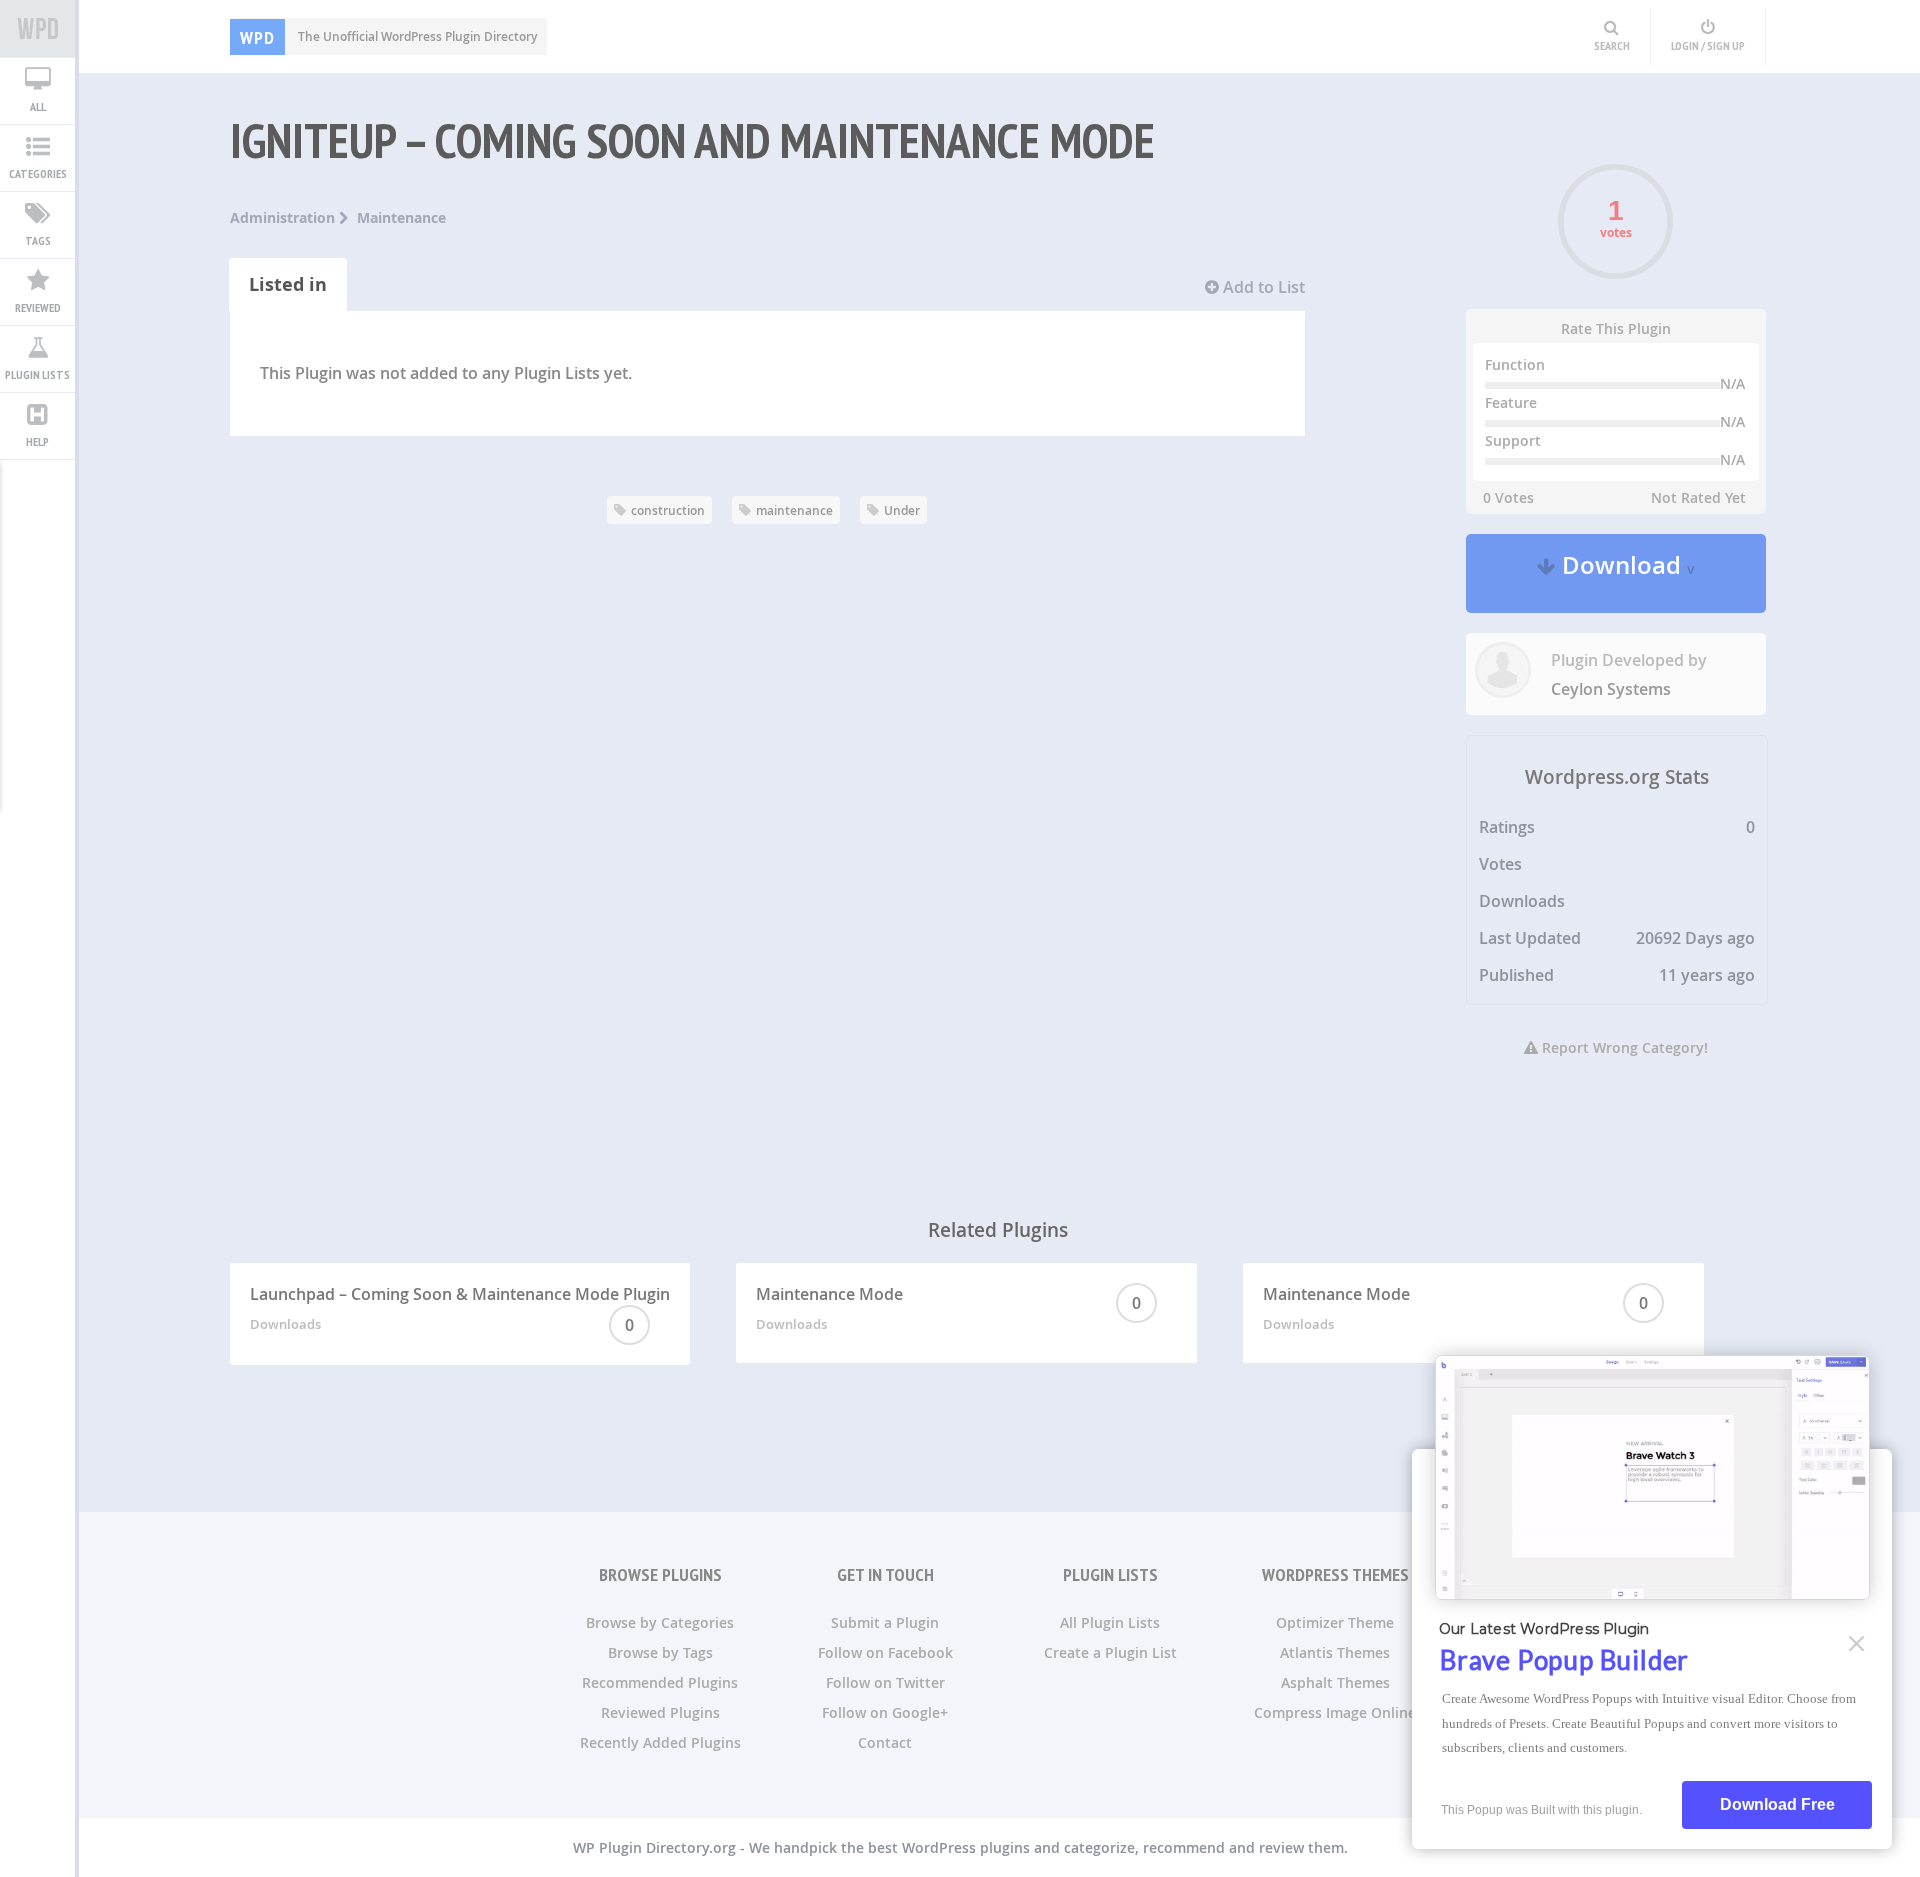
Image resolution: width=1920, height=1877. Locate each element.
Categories (38, 173)
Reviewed (38, 307)
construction (668, 510)
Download (1625, 573)
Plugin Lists (37, 374)
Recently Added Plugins (660, 1742)
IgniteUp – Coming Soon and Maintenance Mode (692, 140)
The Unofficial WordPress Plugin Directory (388, 36)
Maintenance (401, 217)
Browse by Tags (660, 1652)
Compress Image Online (1335, 1712)
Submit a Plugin (885, 1622)
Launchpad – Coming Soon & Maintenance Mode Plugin (460, 1309)
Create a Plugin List (1110, 1652)
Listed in (288, 284)
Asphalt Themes (1335, 1682)
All (38, 106)
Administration (284, 217)
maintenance (794, 510)
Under (902, 510)
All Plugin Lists (1110, 1622)
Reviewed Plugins (660, 1712)
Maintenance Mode (948, 1308)
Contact (885, 1742)
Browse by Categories (660, 1622)
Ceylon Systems (1611, 689)
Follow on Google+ (885, 1712)
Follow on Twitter (885, 1682)
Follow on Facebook (885, 1652)
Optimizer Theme (1335, 1622)
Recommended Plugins (660, 1682)
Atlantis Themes (1335, 1652)
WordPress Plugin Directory (37, 29)
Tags (38, 240)
